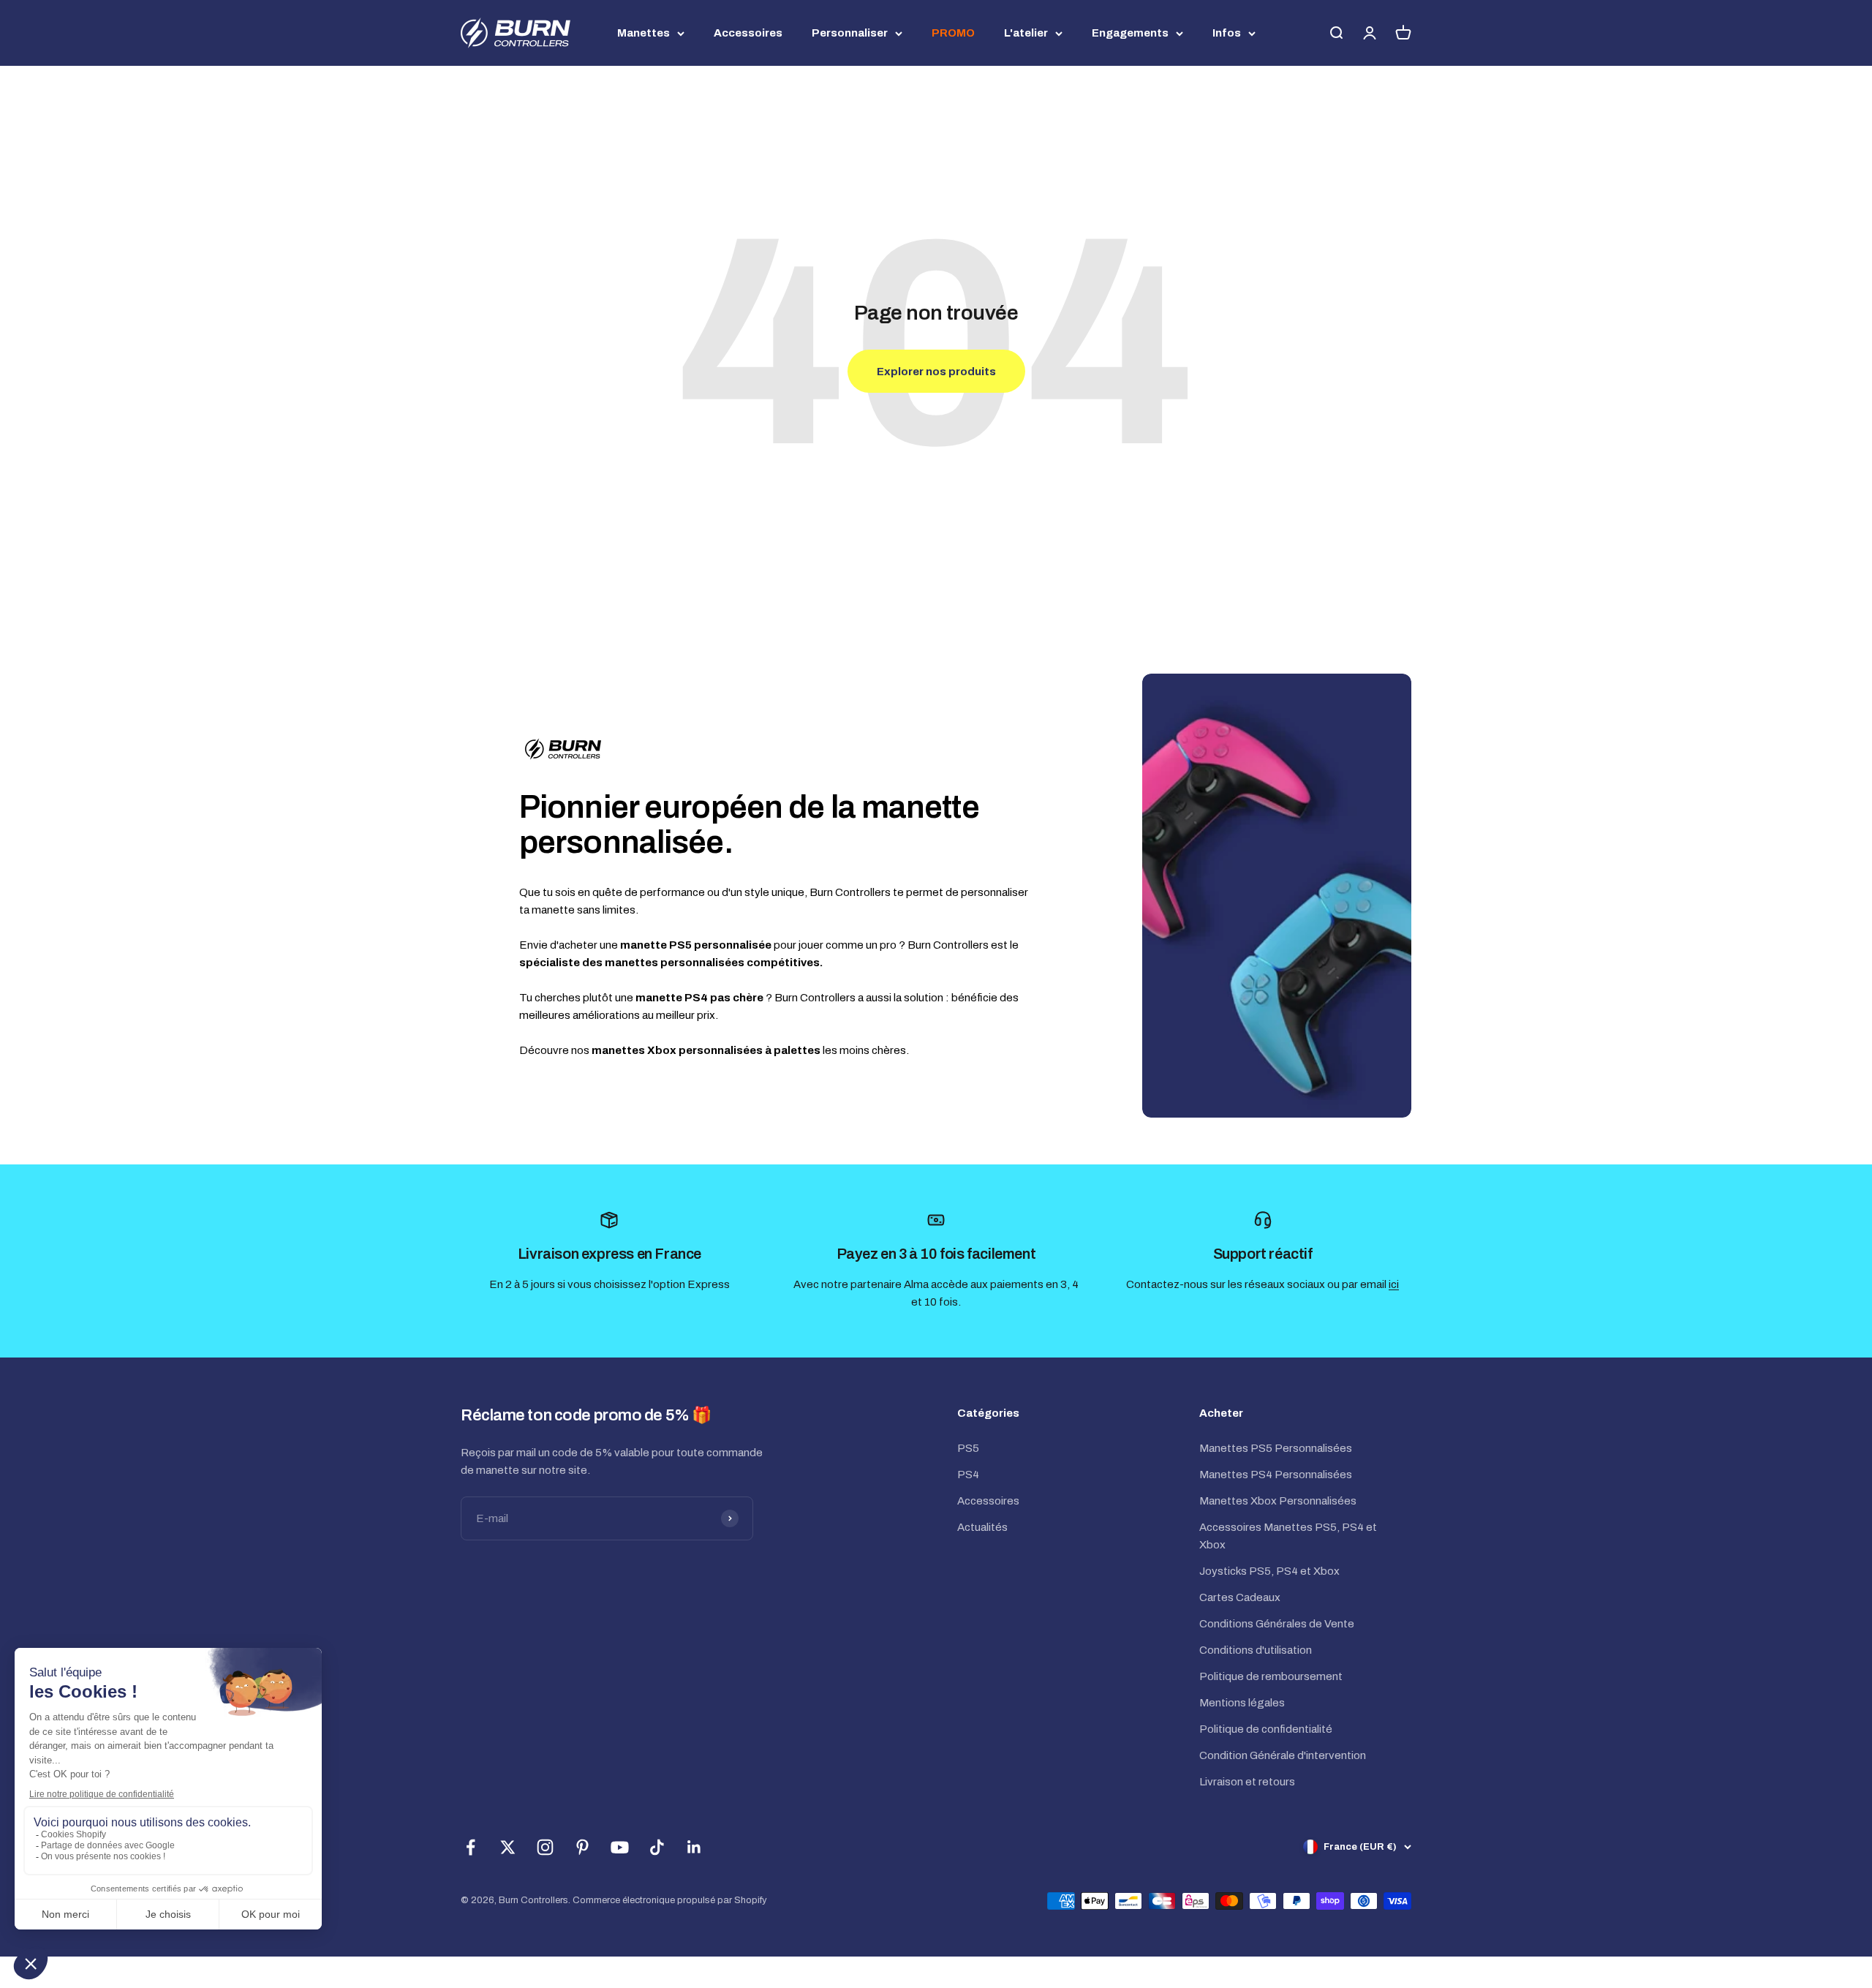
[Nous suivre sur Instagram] (545, 1847)
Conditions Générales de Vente (1277, 1624)
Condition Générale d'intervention (1283, 1755)
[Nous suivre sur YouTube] (620, 1847)
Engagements (1130, 33)
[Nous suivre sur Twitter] (508, 1847)
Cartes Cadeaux (1240, 1597)
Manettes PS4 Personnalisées (1276, 1475)
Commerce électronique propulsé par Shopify (670, 1900)
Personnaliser (850, 33)
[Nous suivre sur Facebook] (471, 1847)
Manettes (643, 33)
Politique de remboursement (1271, 1676)
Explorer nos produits (936, 372)
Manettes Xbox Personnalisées (1278, 1501)
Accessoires (748, 33)
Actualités (982, 1527)
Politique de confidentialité (1266, 1729)
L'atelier (1026, 33)
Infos (1227, 33)
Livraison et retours (1247, 1782)
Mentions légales (1242, 1703)
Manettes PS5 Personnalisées (1276, 1448)
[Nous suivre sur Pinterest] (582, 1847)
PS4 (968, 1475)
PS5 (968, 1448)
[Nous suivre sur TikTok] (657, 1847)
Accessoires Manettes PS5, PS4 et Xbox (1288, 1536)
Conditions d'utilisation (1256, 1650)
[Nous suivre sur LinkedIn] (694, 1847)
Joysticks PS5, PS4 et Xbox (1269, 1571)
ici (1394, 1284)
